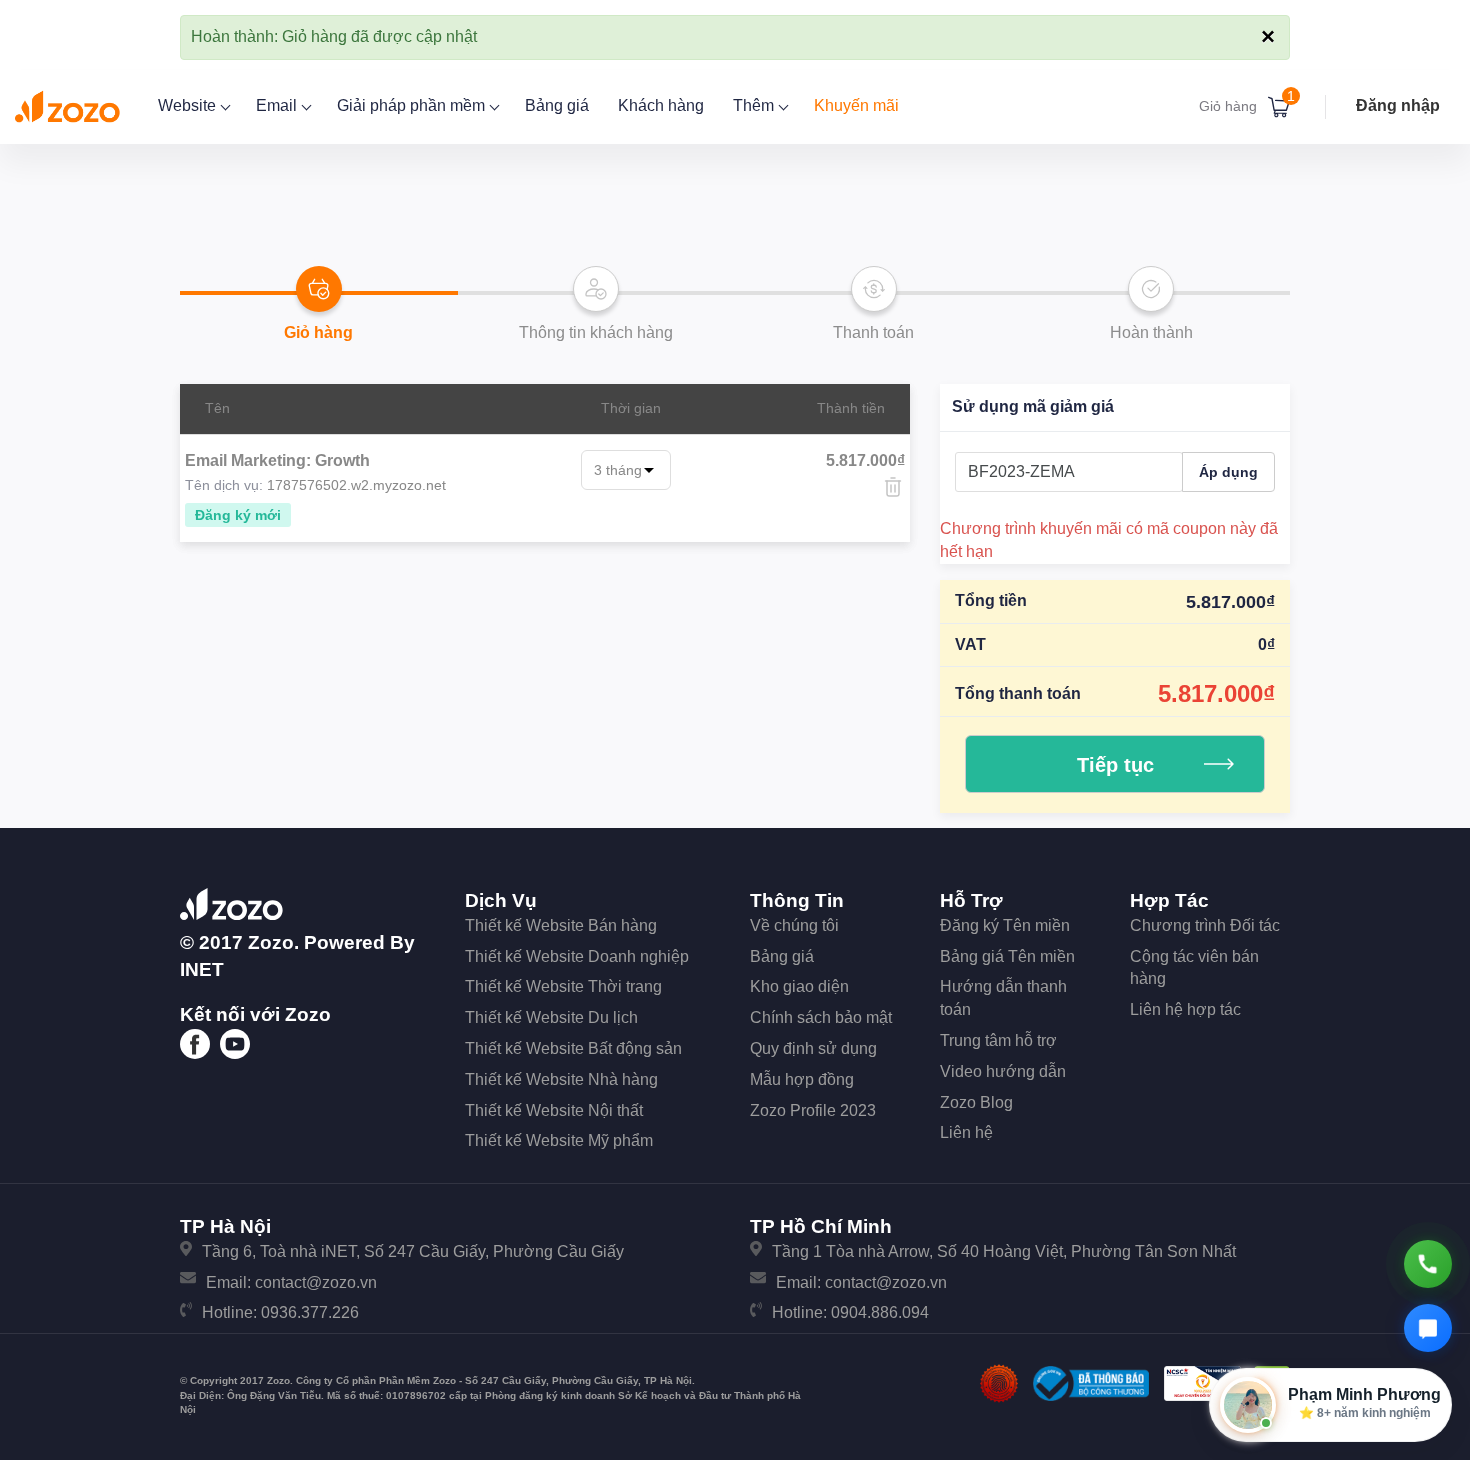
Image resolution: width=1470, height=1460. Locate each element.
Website (189, 105)
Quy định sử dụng (813, 1048)
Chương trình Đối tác (1205, 925)
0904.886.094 (880, 1312)
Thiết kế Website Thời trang (563, 986)
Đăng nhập (1398, 105)
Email (278, 105)
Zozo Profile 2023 (813, 1110)
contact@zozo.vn (316, 1282)
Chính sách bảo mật (821, 1017)
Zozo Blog (976, 1102)
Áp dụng (1228, 472)
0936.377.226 (310, 1312)
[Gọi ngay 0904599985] (1428, 1264)
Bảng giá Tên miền (1007, 956)
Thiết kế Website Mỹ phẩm (559, 1140)
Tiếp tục (1115, 765)
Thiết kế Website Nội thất (554, 1110)
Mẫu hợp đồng (802, 1079)
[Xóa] (893, 487)
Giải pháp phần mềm (413, 105)
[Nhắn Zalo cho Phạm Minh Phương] (1428, 1328)
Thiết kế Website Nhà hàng (561, 1079)
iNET (202, 969)
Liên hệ (966, 1132)
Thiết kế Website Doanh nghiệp (577, 956)
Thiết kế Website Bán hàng (561, 925)
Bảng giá (557, 105)
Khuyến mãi (856, 105)
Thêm (755, 105)
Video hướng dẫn (1003, 1071)
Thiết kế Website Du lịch (551, 1017)
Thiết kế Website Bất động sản (573, 1048)
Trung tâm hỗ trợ (998, 1040)
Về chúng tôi (794, 925)
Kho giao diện (799, 986)
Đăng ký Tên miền (1005, 925)
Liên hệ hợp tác (1185, 1009)
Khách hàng (661, 105)
